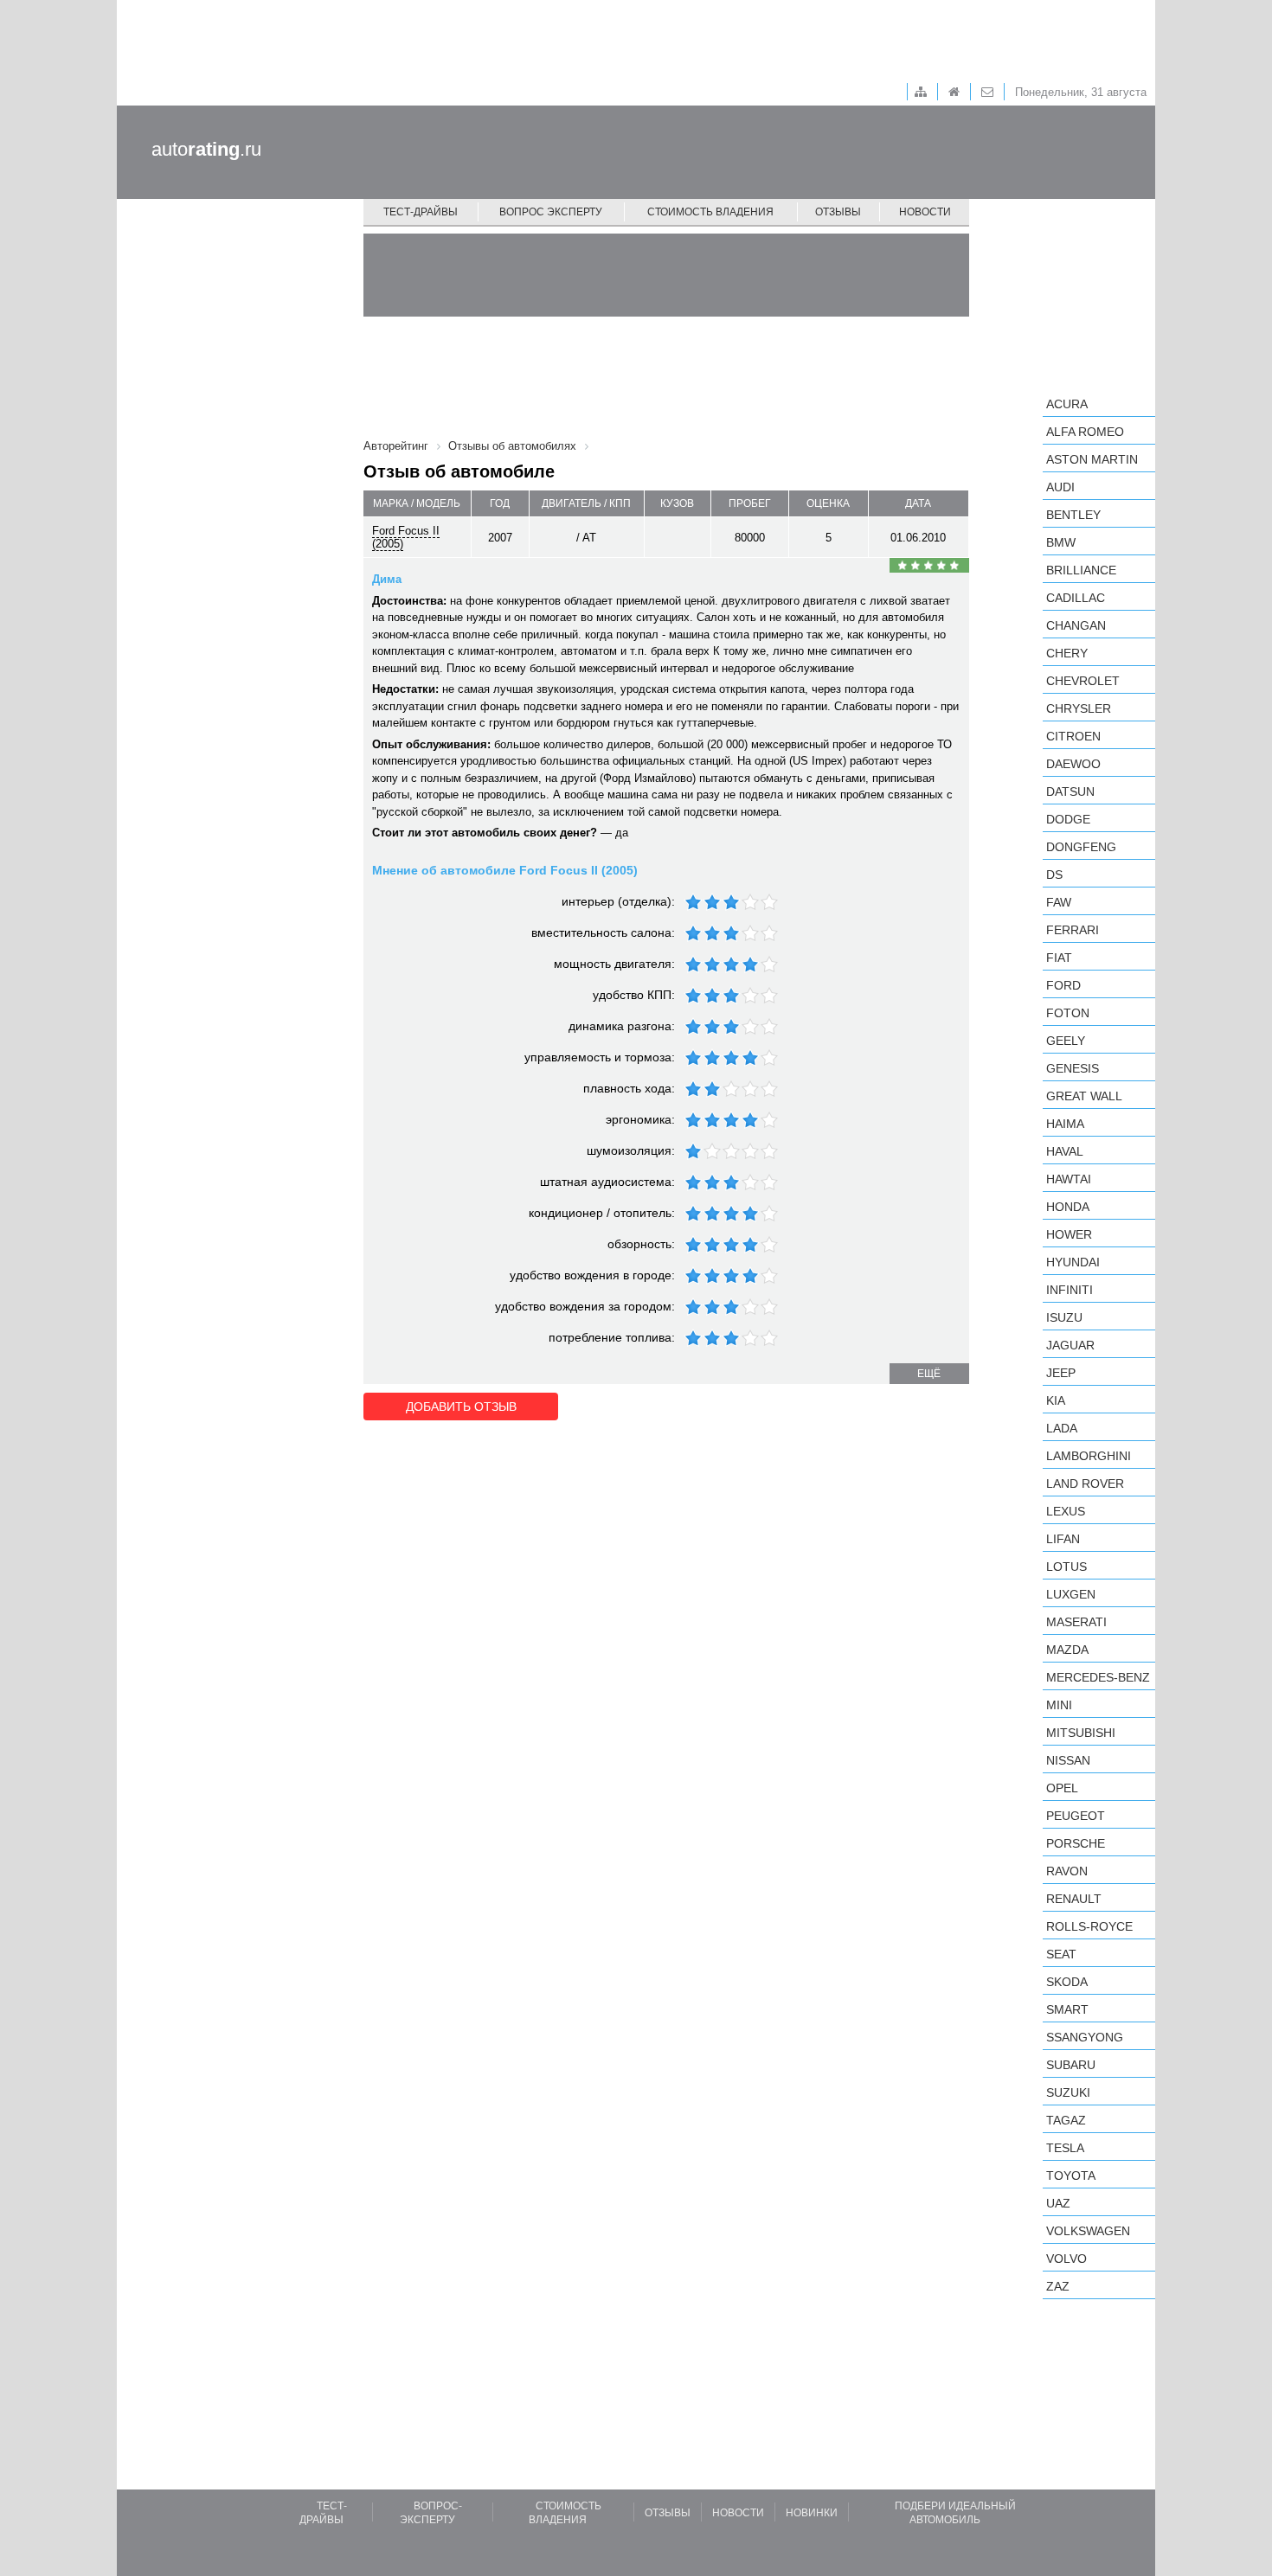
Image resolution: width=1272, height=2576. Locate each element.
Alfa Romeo (1085, 432)
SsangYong (1085, 2037)
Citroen (1073, 736)
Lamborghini (1089, 1456)
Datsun (1070, 791)
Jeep (1061, 1373)
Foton (1068, 1013)
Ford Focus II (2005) (406, 537)
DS (1054, 875)
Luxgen (1071, 1594)
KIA (1056, 1400)
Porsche (1076, 1843)
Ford (1063, 985)
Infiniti (1070, 1290)
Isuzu (1064, 1317)
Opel (1062, 1788)
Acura (1067, 404)
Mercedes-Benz (1098, 1677)
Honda (1068, 1207)
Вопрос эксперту (551, 212)
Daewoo (1073, 764)
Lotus (1066, 1567)
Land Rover (1085, 1483)
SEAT (1061, 1954)
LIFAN (1063, 1539)
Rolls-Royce (1089, 1926)
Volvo (1066, 2259)
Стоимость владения (710, 212)
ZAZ (1058, 2286)
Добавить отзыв (461, 1407)
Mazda (1067, 1650)
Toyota (1071, 2176)
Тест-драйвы (421, 212)
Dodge (1068, 819)
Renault (1074, 1899)
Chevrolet (1083, 681)
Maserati (1076, 1622)
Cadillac (1076, 598)
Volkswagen (1088, 2231)
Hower (1069, 1234)
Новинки (812, 2513)
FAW (1059, 902)
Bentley (1073, 515)
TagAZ (1066, 2120)
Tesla (1065, 2148)
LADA (1062, 1428)
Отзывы (838, 212)
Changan (1076, 625)
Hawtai (1069, 1179)
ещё (929, 1374)
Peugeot (1076, 1816)
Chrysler (1079, 708)
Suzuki (1068, 2092)
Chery (1067, 653)
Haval (1065, 1151)
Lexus (1066, 1511)
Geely (1066, 1041)
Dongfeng (1081, 847)
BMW (1061, 542)
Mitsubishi (1081, 1733)
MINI (1059, 1705)
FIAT (1059, 958)
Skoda (1067, 1982)
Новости (925, 212)
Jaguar (1070, 1345)
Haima (1065, 1124)
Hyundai (1073, 1262)
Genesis (1073, 1068)
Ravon (1067, 1871)
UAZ (1058, 2203)
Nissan (1068, 1760)
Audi (1060, 487)
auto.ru (206, 149)
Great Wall (1084, 1096)
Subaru (1071, 2065)
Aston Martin (1092, 459)
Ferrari (1073, 930)
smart (1067, 2009)
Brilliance (1081, 570)
